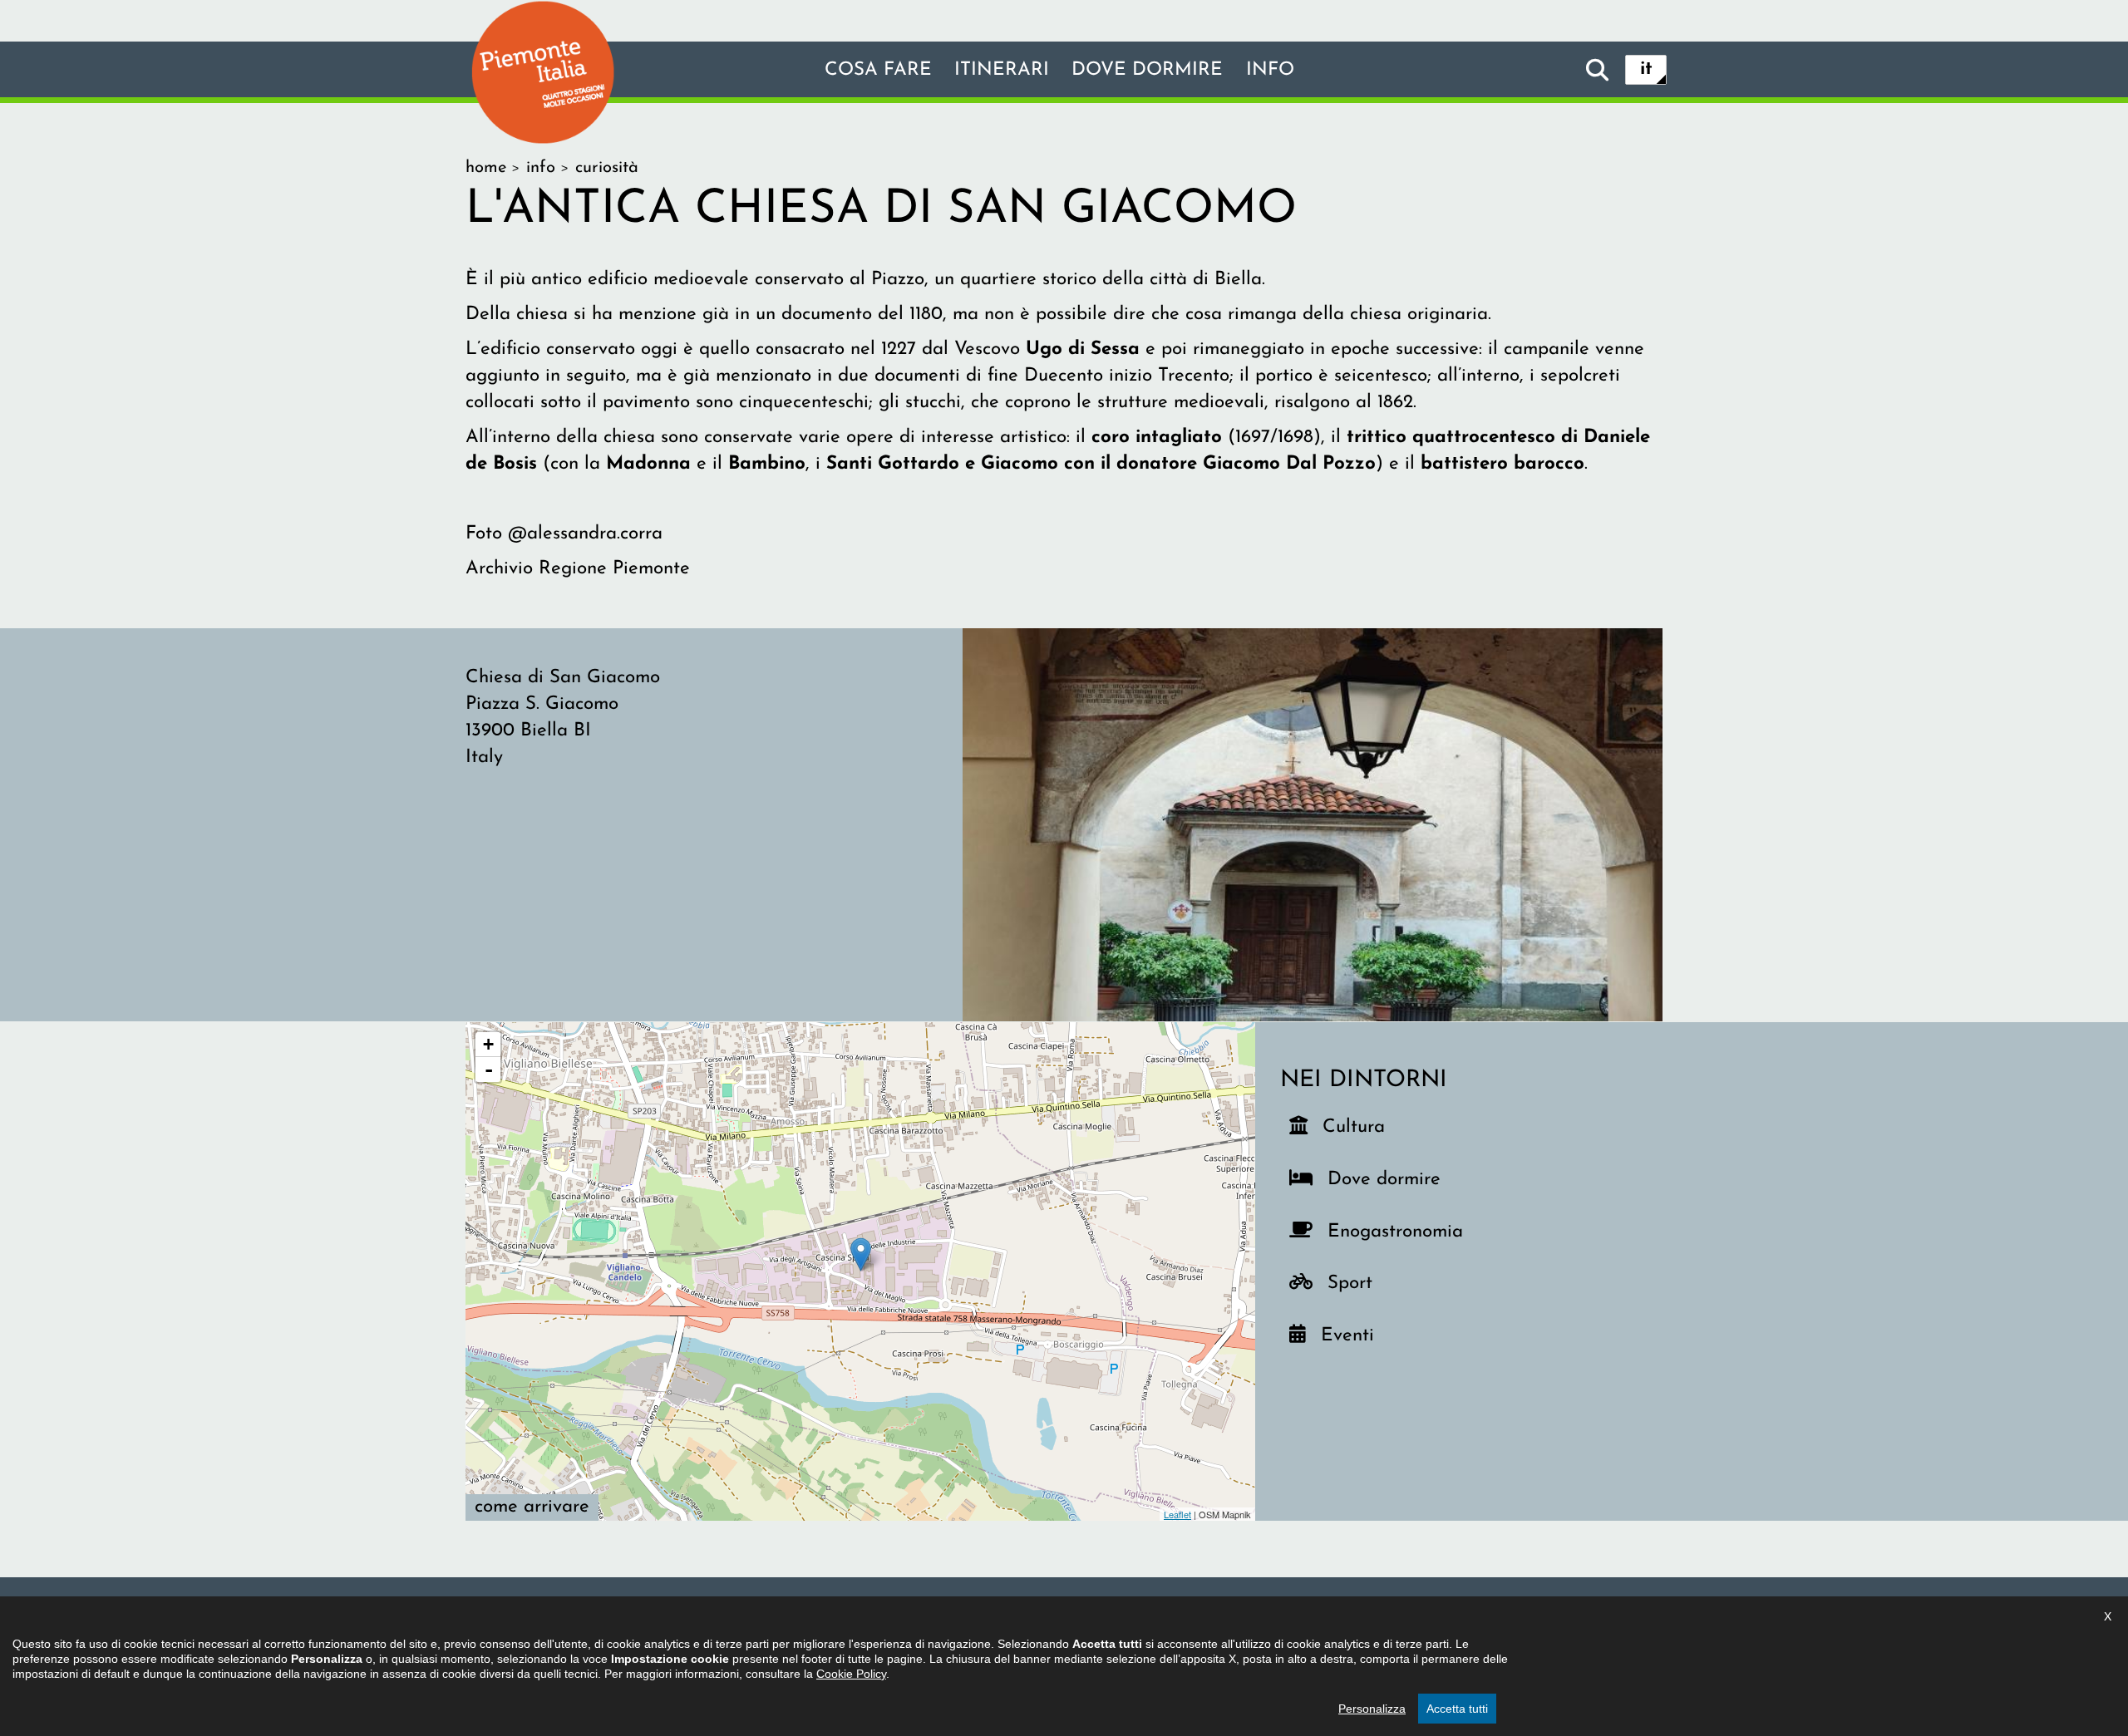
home (486, 168)
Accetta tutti (1457, 1709)
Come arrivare (532, 1507)
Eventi (1354, 1335)
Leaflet (1177, 1514)
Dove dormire (1147, 70)
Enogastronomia (1392, 1232)
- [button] (489, 1070)
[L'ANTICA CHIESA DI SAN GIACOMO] (1313, 824)
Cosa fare (878, 70)
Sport (1360, 1283)
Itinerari (1002, 70)
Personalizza (1372, 1709)
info (1270, 70)
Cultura (1355, 1127)
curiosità (607, 168)
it (1646, 69)
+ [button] (488, 1044)
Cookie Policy (851, 1674)
